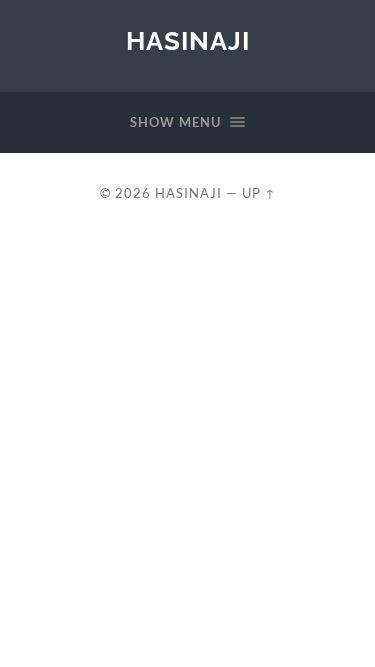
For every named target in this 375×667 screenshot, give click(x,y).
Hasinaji (188, 40)
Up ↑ (259, 193)
